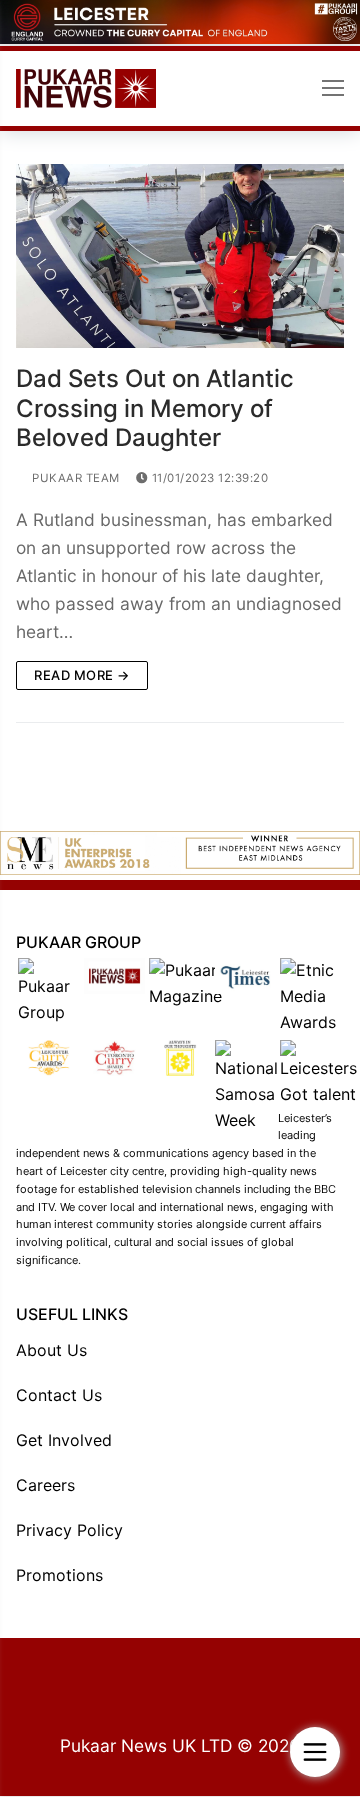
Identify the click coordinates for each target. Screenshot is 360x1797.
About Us (51, 1350)
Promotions (59, 1575)
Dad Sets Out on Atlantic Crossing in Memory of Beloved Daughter (155, 407)
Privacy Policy (69, 1530)
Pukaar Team (74, 478)
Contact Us (59, 1395)
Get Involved (64, 1440)
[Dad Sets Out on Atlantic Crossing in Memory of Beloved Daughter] (180, 256)
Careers (45, 1485)
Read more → (82, 675)
